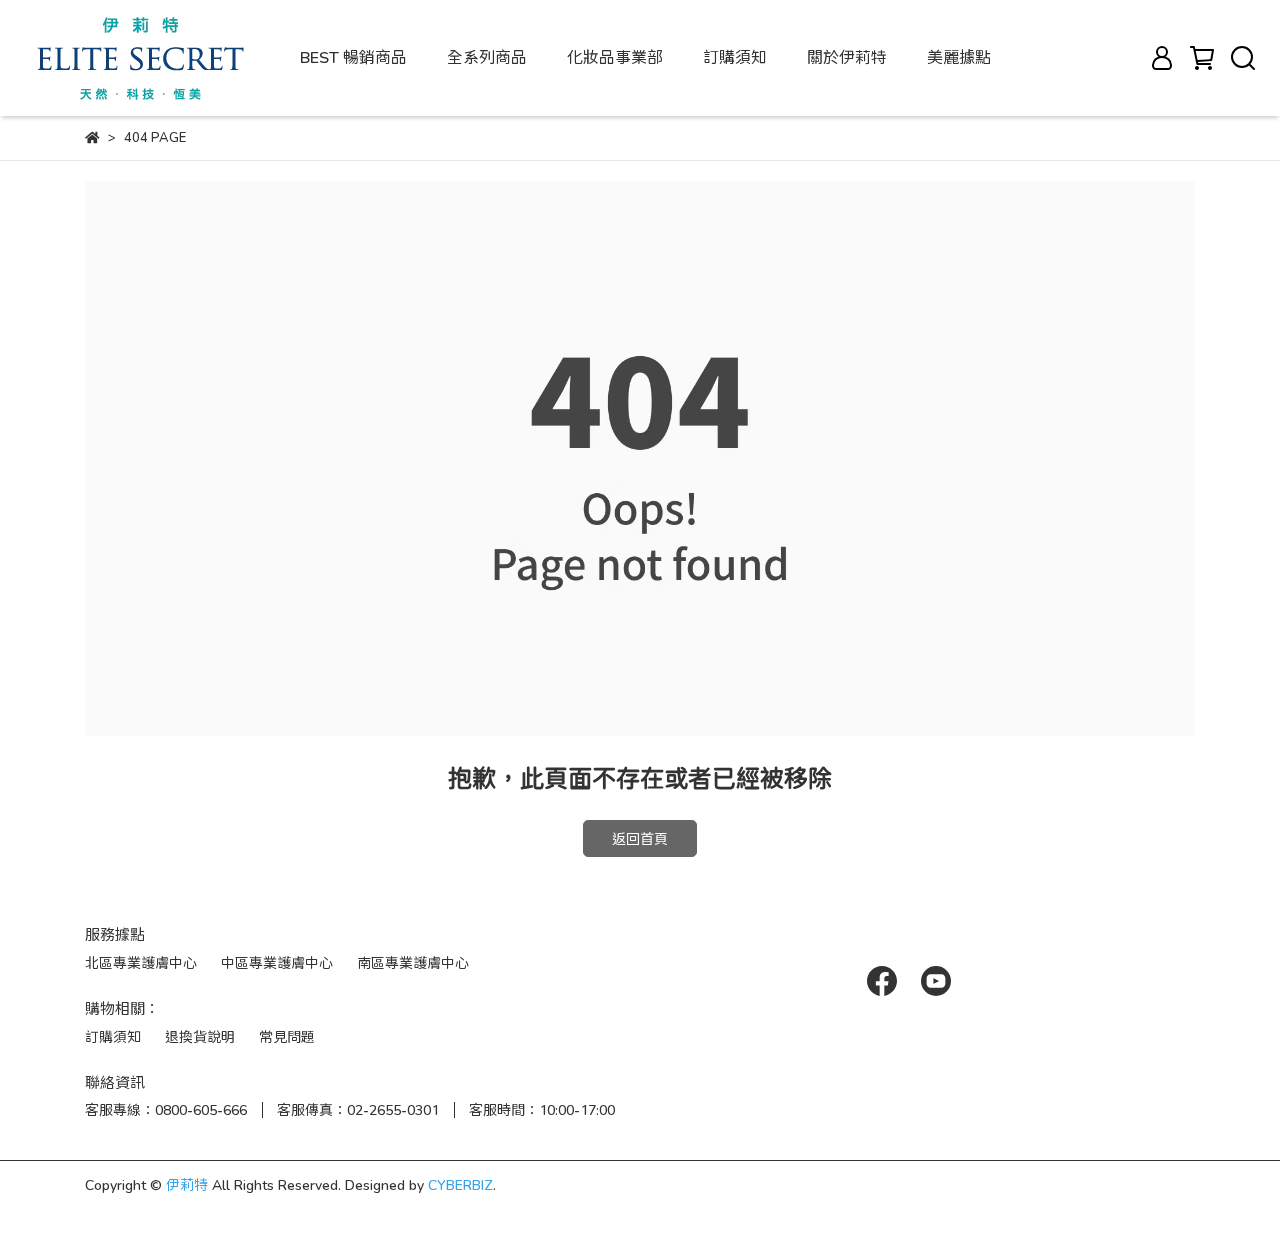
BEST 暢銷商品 (353, 56)
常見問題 (287, 1036)
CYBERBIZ (460, 1184)
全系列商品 (487, 56)
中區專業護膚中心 (277, 962)
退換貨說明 (200, 1036)
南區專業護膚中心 (413, 962)
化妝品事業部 (615, 56)
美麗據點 (959, 56)
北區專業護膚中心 (141, 962)
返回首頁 (640, 838)
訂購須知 (735, 56)
